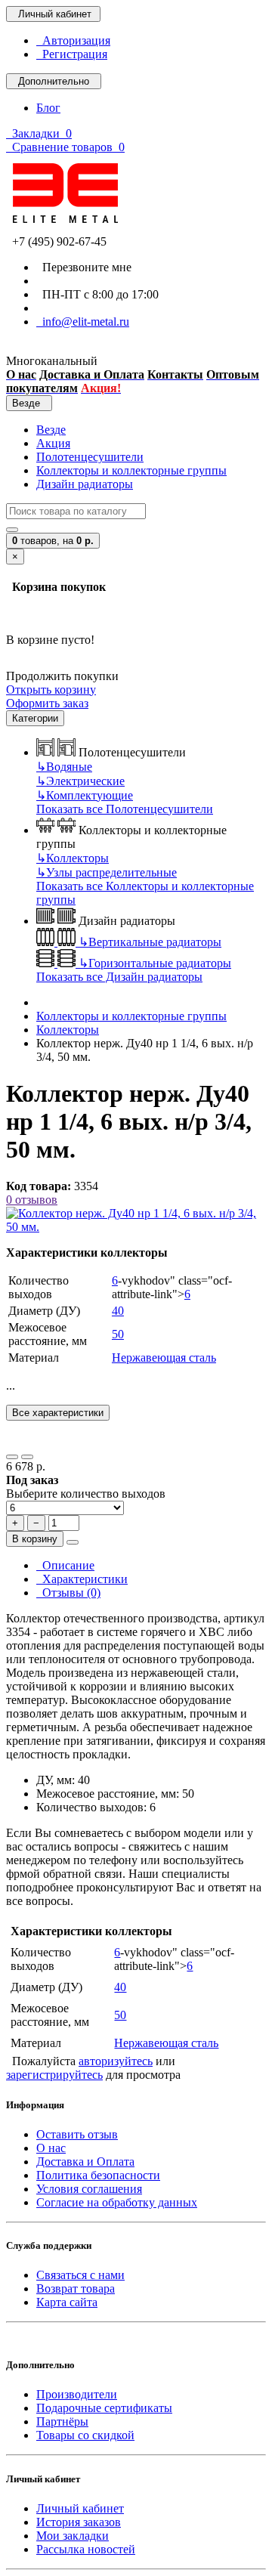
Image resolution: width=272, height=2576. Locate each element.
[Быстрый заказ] (73, 1542)
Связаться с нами (80, 2275)
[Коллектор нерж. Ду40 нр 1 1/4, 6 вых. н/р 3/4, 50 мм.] (136, 1227)
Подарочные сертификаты (104, 2408)
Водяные (64, 767)
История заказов (79, 2522)
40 (118, 1311)
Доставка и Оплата (85, 2162)
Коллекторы (73, 858)
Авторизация (73, 40)
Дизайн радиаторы (85, 484)
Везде (51, 430)
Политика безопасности (98, 2175)
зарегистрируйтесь (54, 2075)
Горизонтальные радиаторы (155, 963)
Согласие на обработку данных (117, 2202)
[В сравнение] (27, 1457)
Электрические (80, 781)
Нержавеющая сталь (164, 1358)
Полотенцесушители (90, 457)
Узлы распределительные (107, 872)
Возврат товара (76, 2288)
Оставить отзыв (77, 2134)
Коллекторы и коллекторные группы (131, 470)
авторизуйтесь (116, 2061)
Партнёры (62, 2421)
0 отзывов (32, 1200)
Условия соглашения (89, 2189)
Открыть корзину (51, 690)
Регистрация (72, 54)
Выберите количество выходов (86, 1494)
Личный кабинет (80, 2508)
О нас (51, 2148)
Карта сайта (67, 2302)
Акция (53, 443)
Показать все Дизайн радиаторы (119, 977)
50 (118, 1334)
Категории (35, 718)
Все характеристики (58, 1413)
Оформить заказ (47, 703)
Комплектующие (85, 795)
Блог (48, 108)
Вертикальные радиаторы (150, 942)
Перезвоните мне (84, 267)
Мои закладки (73, 2536)
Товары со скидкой (85, 2435)
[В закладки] (12, 1457)
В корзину (35, 1539)
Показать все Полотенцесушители (125, 809)
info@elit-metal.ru (83, 322)
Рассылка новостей (86, 2549)
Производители (77, 2394)
